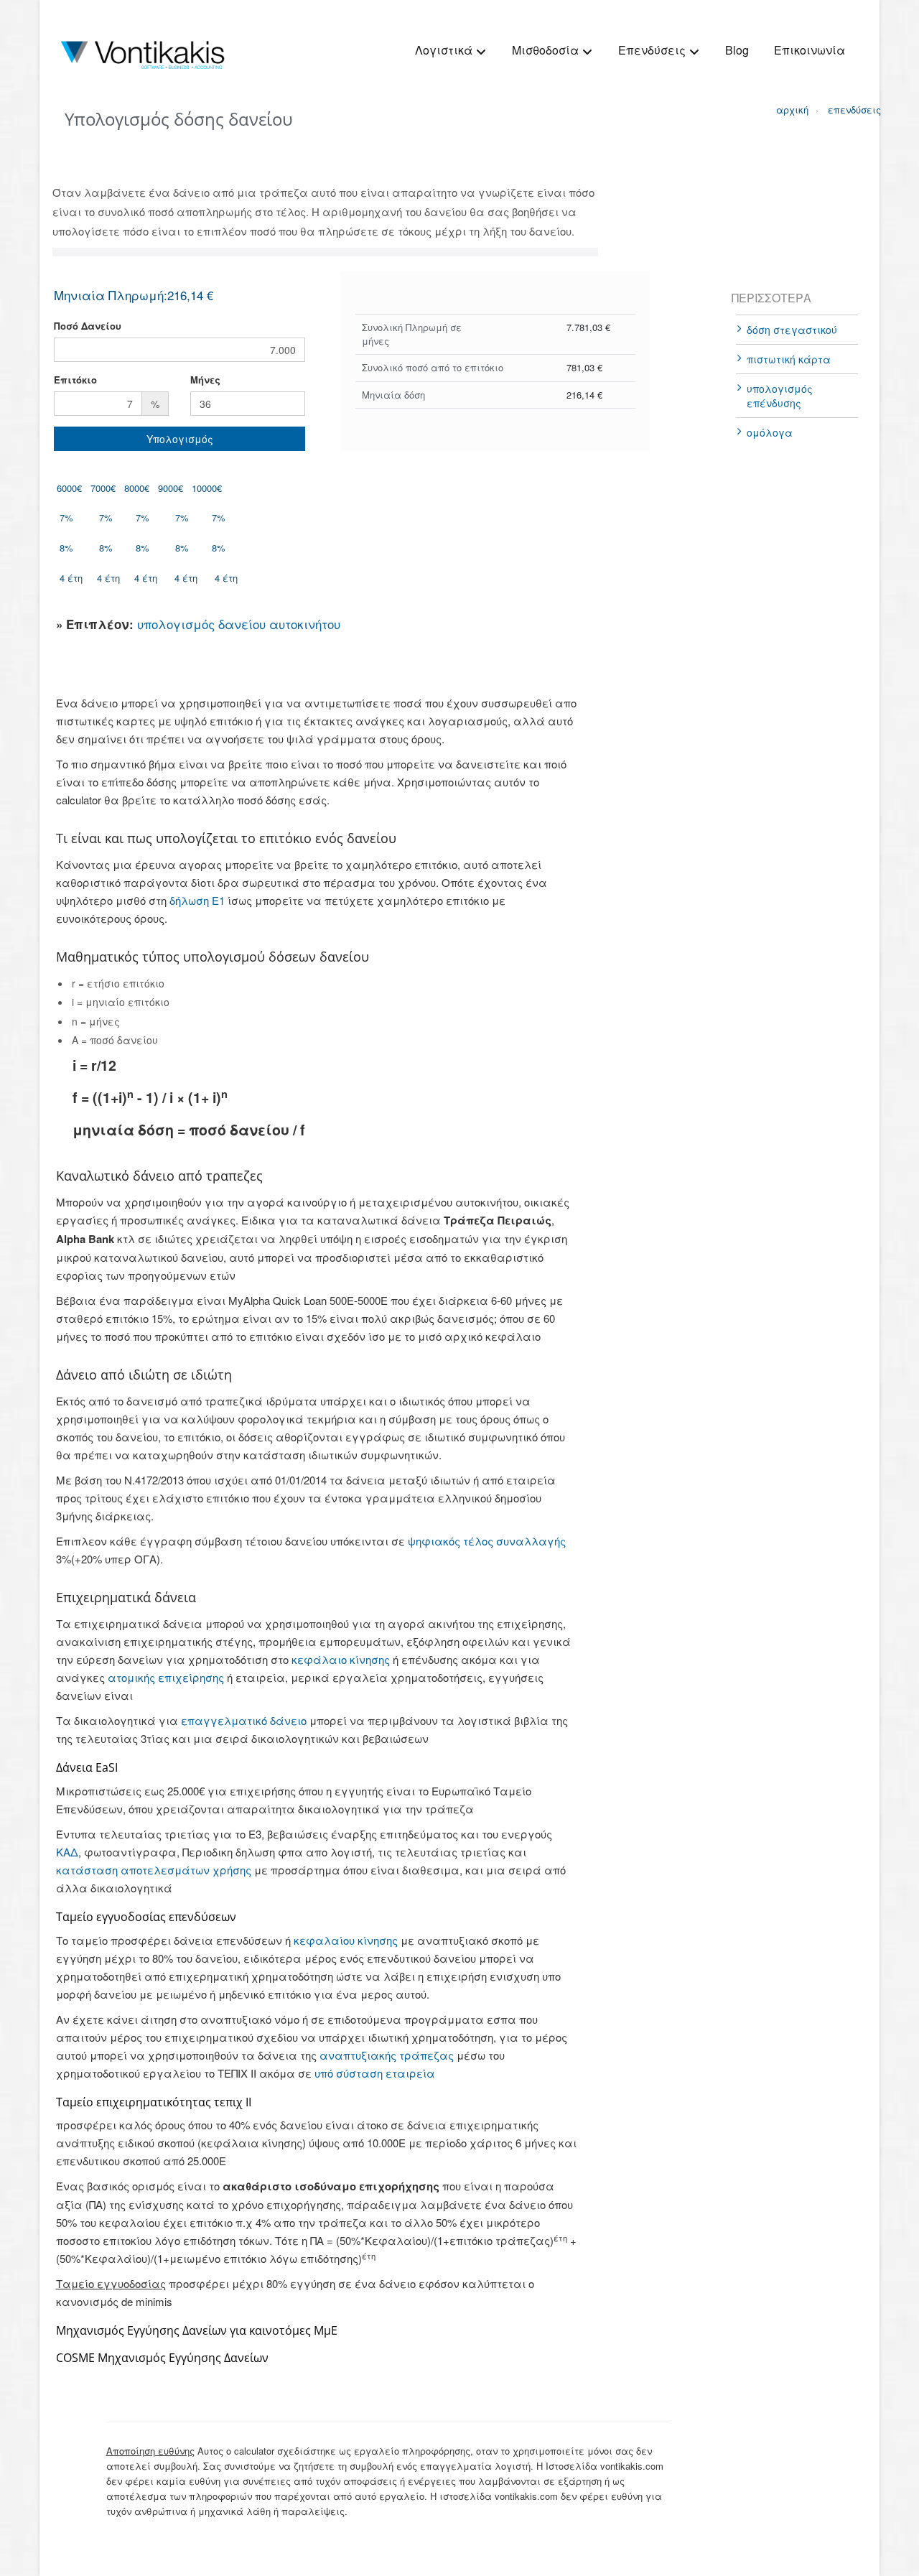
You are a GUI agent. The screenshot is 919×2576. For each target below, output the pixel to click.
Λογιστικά (445, 50)
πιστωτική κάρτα (789, 359)
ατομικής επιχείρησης (166, 1677)
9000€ (171, 488)
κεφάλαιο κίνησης (341, 1659)
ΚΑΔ (67, 1852)
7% (66, 517)
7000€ (103, 488)
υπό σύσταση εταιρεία (375, 2073)
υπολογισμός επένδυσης (780, 396)
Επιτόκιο (75, 380)
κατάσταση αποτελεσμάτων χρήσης (154, 1870)
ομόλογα (770, 432)
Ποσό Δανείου (88, 326)
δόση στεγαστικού (792, 330)
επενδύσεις (842, 110)
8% (66, 548)
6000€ (69, 488)
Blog (737, 50)
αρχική (790, 110)
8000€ (137, 488)
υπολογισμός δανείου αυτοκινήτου (239, 624)
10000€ (207, 488)
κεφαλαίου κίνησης (346, 1940)
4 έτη (71, 578)
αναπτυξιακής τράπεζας (387, 2055)
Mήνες (205, 380)
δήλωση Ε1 (197, 900)
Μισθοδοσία (547, 50)
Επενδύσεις (653, 50)
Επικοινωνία (810, 50)
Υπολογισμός (180, 439)
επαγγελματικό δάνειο (244, 1720)
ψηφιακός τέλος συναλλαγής (487, 1541)
